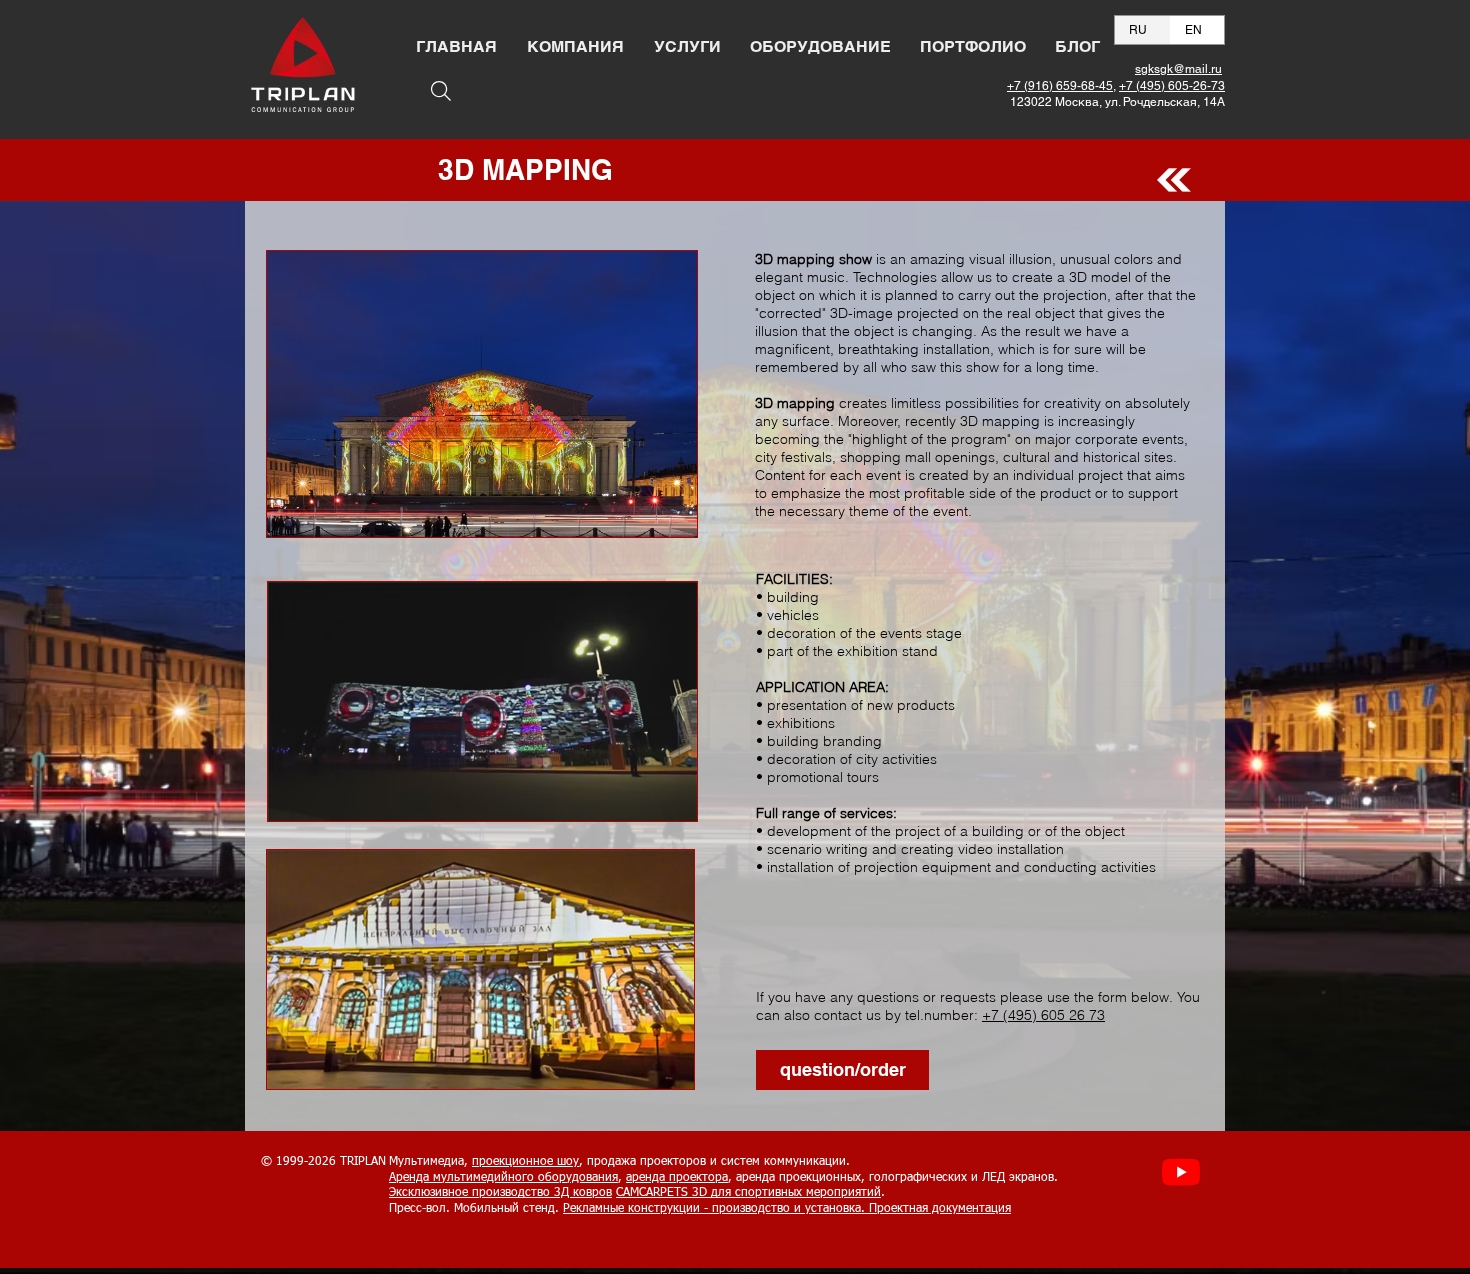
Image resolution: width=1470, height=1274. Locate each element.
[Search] (441, 91)
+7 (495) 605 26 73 (1043, 1015)
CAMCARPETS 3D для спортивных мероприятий (748, 1193)
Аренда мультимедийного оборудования (503, 1178)
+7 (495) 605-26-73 (1172, 86)
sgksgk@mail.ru (1178, 69)
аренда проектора (677, 1178)
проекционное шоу (525, 1162)
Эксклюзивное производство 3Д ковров (500, 1193)
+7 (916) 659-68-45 (1060, 86)
